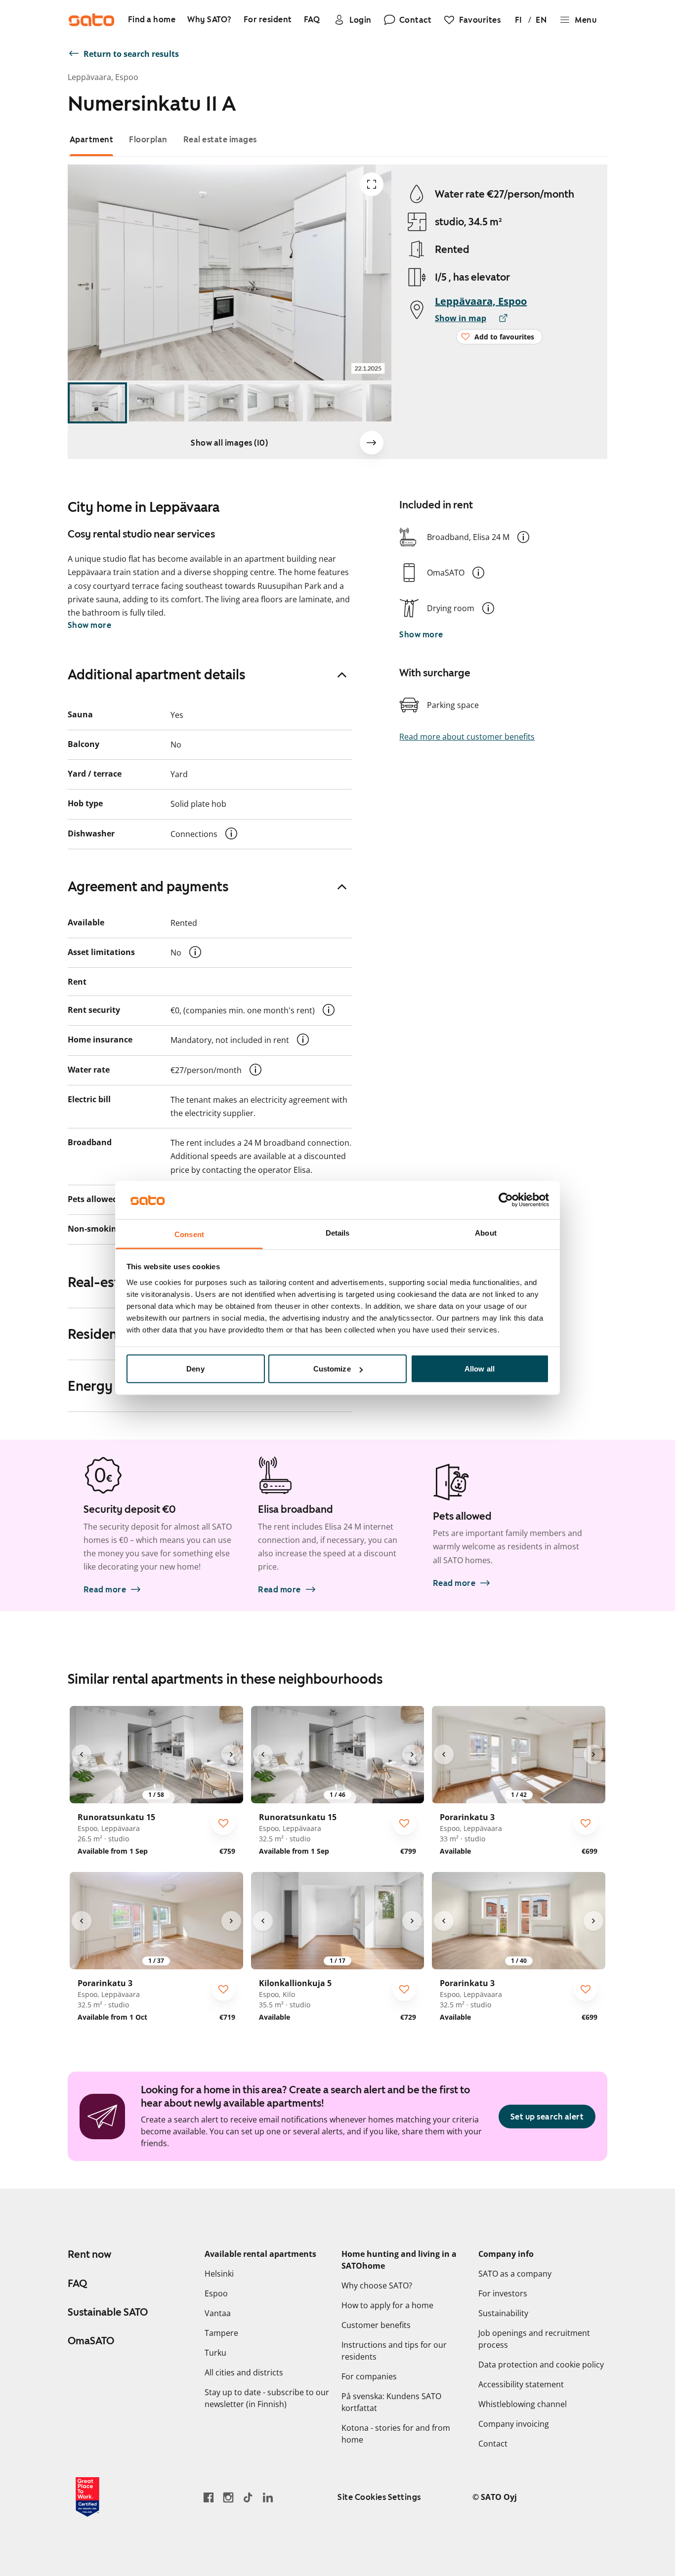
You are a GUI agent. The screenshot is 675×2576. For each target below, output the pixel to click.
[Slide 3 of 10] (216, 403)
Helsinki (219, 2274)
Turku (215, 2353)
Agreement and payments (148, 886)
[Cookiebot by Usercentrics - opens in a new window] (506, 1200)
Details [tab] (338, 1232)
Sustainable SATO (108, 2312)
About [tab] (486, 1232)
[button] (523, 537)
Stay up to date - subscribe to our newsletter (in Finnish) (267, 2398)
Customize (332, 1369)
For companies (369, 2376)
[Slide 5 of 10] (335, 403)
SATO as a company (515, 2274)
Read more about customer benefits (467, 737)
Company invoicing (514, 2424)
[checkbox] (223, 1823)
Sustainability (503, 2313)
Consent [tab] (189, 1234)
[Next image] (372, 443)
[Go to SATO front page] (91, 20)
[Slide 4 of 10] (275, 403)
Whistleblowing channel (523, 2404)
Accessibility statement (521, 2384)
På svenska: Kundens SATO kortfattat (391, 2402)
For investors (503, 2293)
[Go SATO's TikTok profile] (248, 2497)
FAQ (77, 2284)
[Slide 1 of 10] (97, 403)
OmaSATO (91, 2341)
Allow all (480, 1369)
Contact (493, 2444)
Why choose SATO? (377, 2285)
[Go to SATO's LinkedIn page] (268, 2497)
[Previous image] (82, 1754)
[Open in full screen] (372, 184)
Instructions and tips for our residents (394, 2351)
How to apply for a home (387, 2305)
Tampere (221, 2333)
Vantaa (218, 2313)
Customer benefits (376, 2325)
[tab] (92, 140)
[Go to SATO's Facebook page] (209, 2497)
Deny (195, 1369)
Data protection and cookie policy (541, 2365)
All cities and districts (244, 2372)
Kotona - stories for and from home (396, 2434)
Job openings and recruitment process (534, 2339)
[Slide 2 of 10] (157, 403)
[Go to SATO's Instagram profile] (228, 2497)
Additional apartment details (157, 674)
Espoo (216, 2293)
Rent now (89, 2254)
